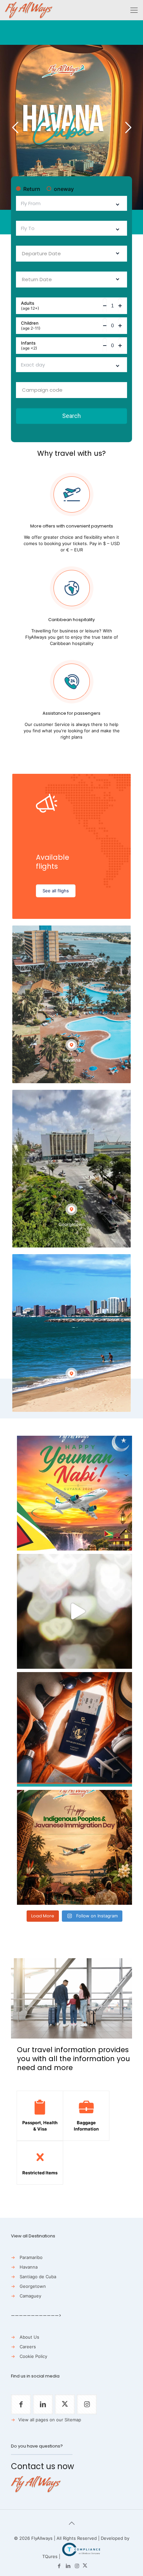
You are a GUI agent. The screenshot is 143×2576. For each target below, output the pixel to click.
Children (31, 326)
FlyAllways (42, 2538)
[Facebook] (59, 2566)
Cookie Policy (33, 2356)
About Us (29, 2337)
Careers (28, 2347)
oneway (64, 189)
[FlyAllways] (29, 10)
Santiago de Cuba (38, 2277)
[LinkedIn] (68, 2566)
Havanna (29, 2267)
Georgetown (33, 2286)
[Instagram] (77, 2566)
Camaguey (30, 2296)
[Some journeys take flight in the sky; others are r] (74, 1847)
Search (71, 416)
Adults (30, 306)
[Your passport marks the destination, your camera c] (74, 1730)
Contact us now (43, 2466)
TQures (50, 2556)
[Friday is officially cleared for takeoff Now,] (74, 1611)
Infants (29, 346)
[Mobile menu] (134, 10)
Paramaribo (31, 2257)
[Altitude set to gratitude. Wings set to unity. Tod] (74, 1493)
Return (32, 189)
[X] (85, 2566)
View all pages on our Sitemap (50, 2420)
